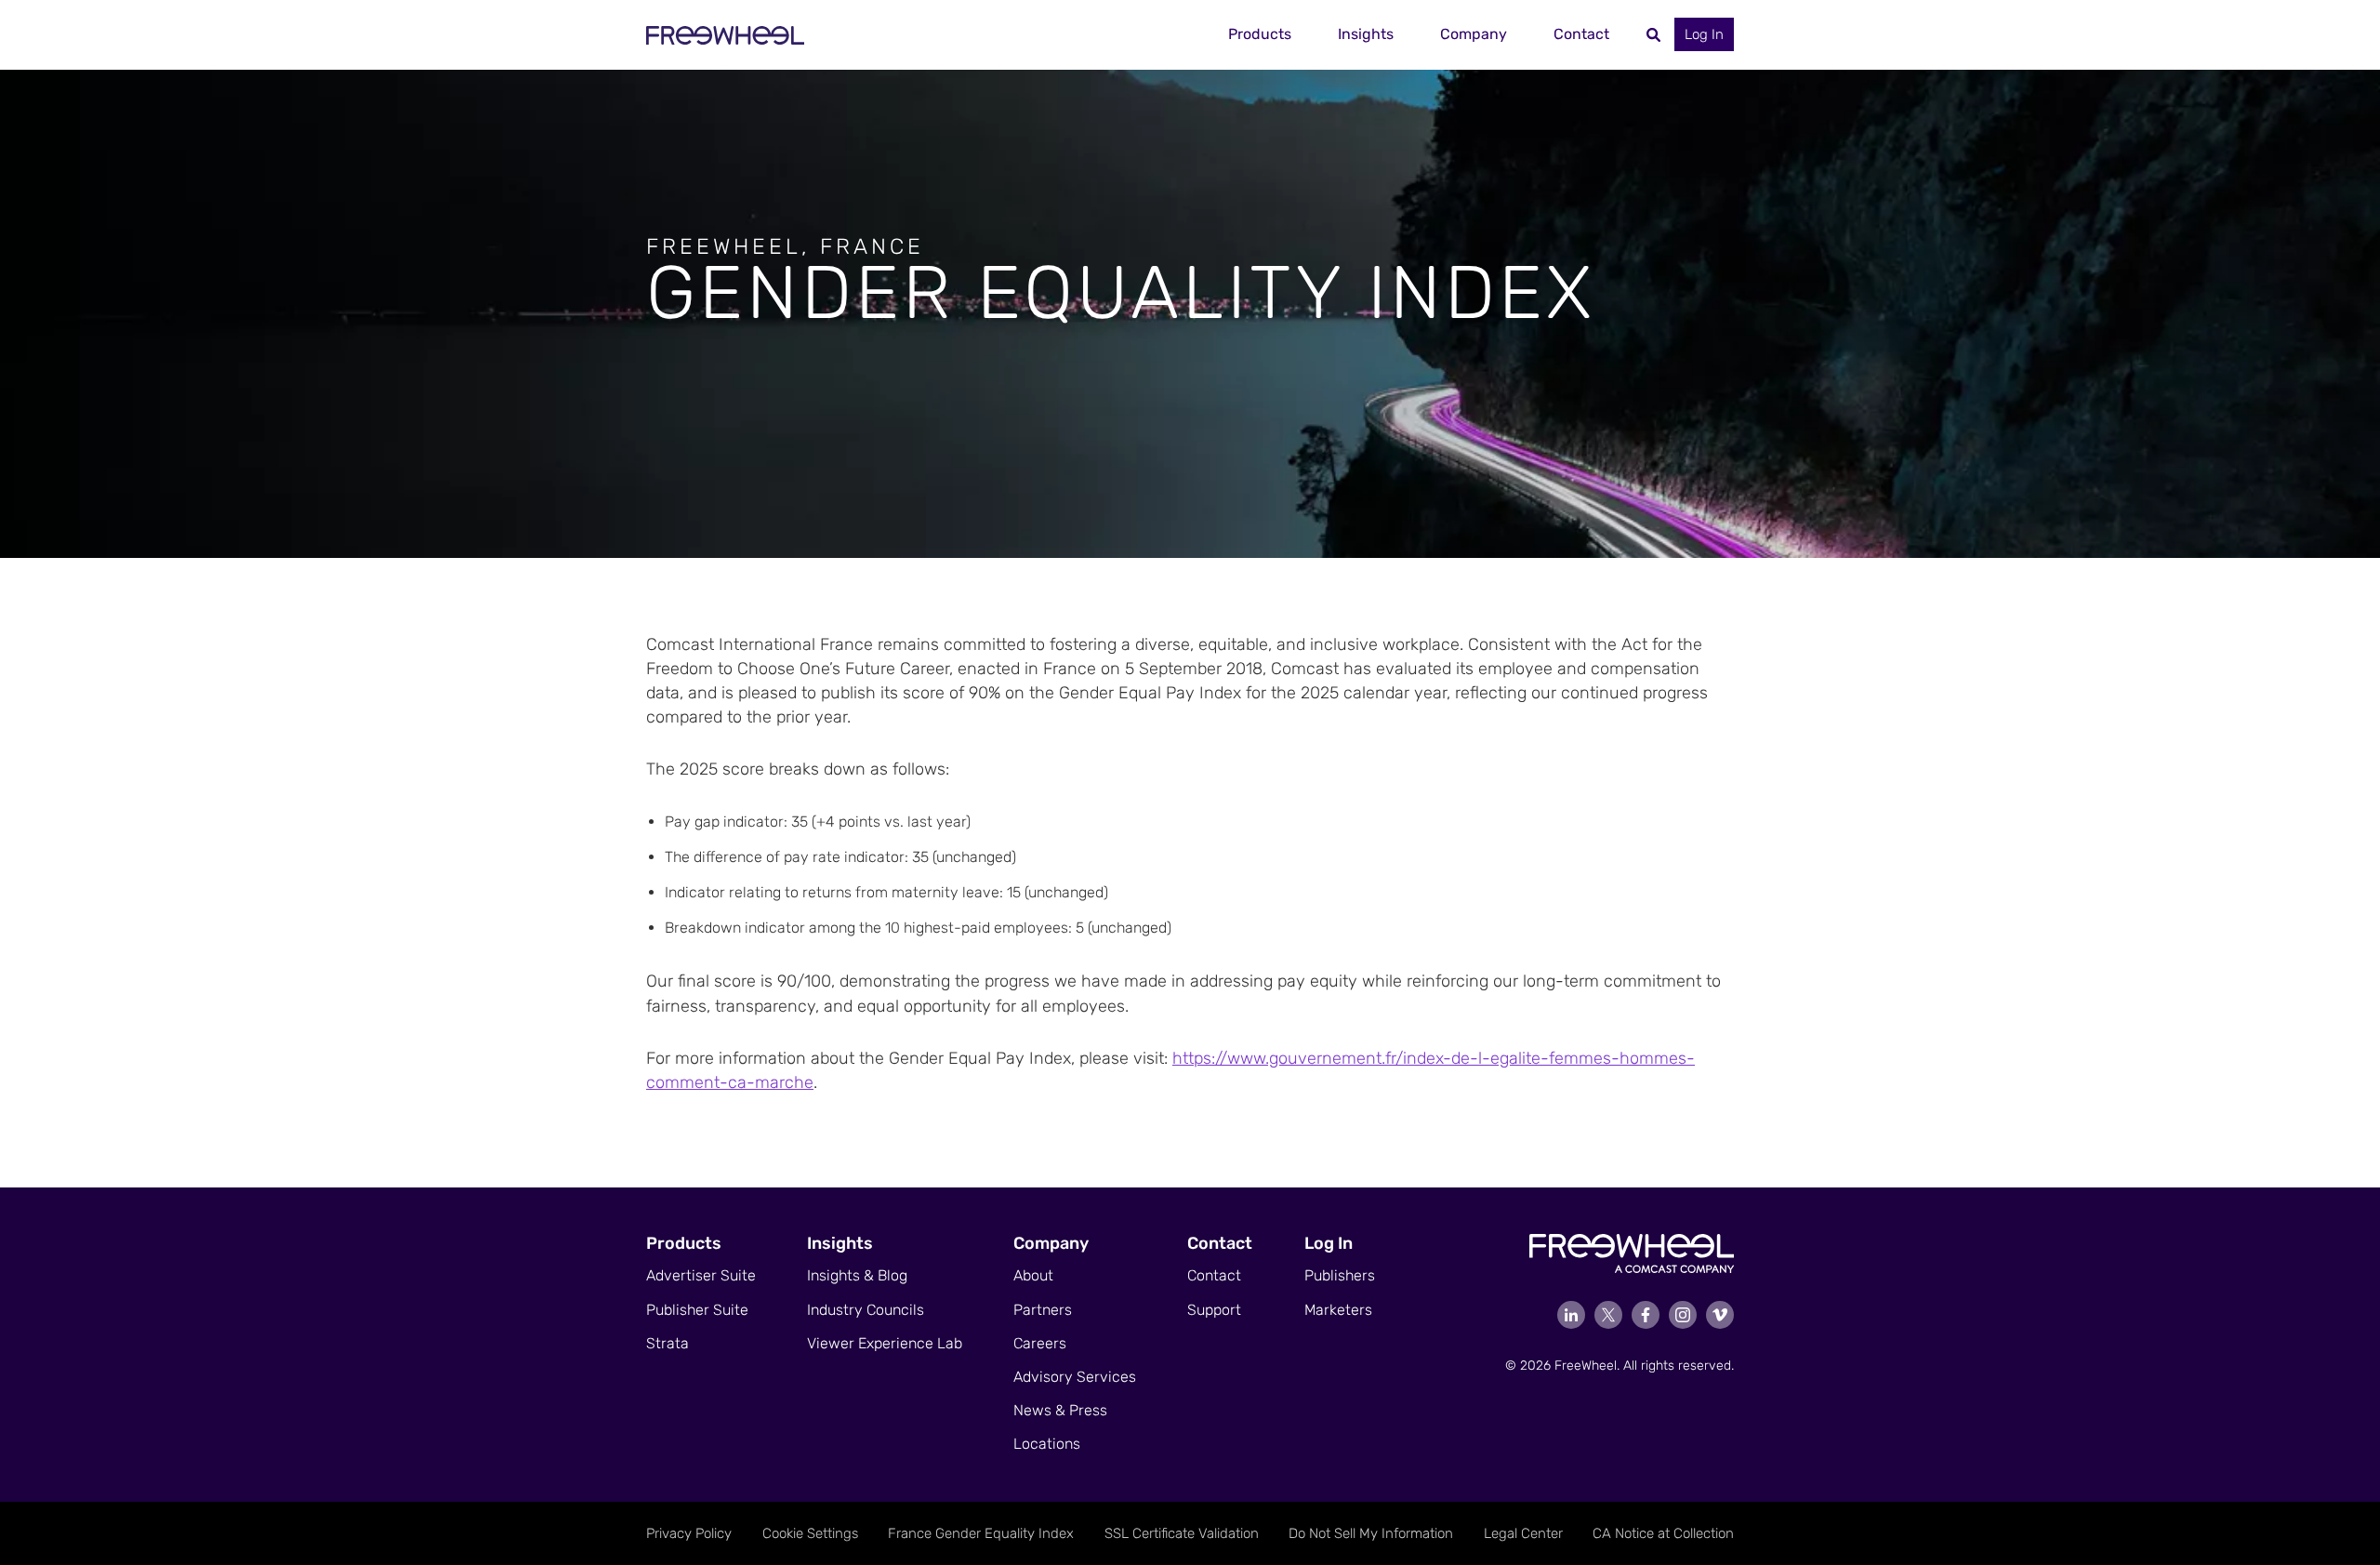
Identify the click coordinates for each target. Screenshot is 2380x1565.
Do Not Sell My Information (1371, 1533)
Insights (1366, 34)
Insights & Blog (857, 1275)
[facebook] (1646, 1315)
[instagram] (1683, 1315)
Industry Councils (866, 1310)
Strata (668, 1343)
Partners (1043, 1310)
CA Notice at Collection (1663, 1533)
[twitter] (1608, 1315)
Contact (1581, 34)
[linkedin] (1571, 1315)
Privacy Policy (689, 1533)
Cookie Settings (810, 1533)
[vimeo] (1720, 1315)
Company (1474, 34)
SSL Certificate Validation (1182, 1533)
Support (1214, 1310)
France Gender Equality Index (981, 1533)
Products (1260, 34)
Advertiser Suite (701, 1275)
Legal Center (1523, 1533)
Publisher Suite (697, 1310)
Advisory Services (1075, 1377)
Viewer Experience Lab (885, 1343)
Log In (1704, 34)
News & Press (1060, 1410)
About (1033, 1275)
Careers (1040, 1343)
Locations (1047, 1444)
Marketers (1338, 1310)
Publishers (1340, 1275)
